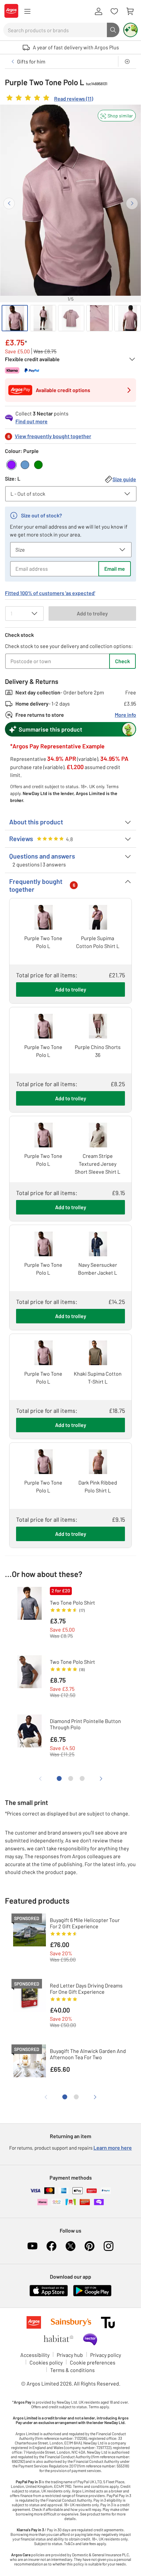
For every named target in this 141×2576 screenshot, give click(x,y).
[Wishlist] (114, 12)
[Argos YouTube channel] (32, 2246)
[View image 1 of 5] (15, 318)
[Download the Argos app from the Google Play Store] (92, 2295)
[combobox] (55, 30)
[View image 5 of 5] (128, 318)
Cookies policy (46, 2362)
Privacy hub (70, 2355)
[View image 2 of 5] (43, 318)
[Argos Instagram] (109, 2246)
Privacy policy (106, 2355)
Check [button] (122, 661)
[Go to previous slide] (9, 203)
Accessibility (35, 2355)
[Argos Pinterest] (90, 2246)
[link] (49, 99)
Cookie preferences (93, 2362)
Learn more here (113, 2148)
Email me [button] (115, 569)
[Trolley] (130, 12)
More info (125, 715)
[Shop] (27, 12)
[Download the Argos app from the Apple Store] (49, 2295)
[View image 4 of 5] (99, 318)
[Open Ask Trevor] (131, 30)
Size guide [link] (124, 479)
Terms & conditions (72, 2370)
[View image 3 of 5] (71, 318)
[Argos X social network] (70, 2246)
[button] (117, 116)
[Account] (98, 12)
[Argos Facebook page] (51, 2246)
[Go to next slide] (132, 203)
